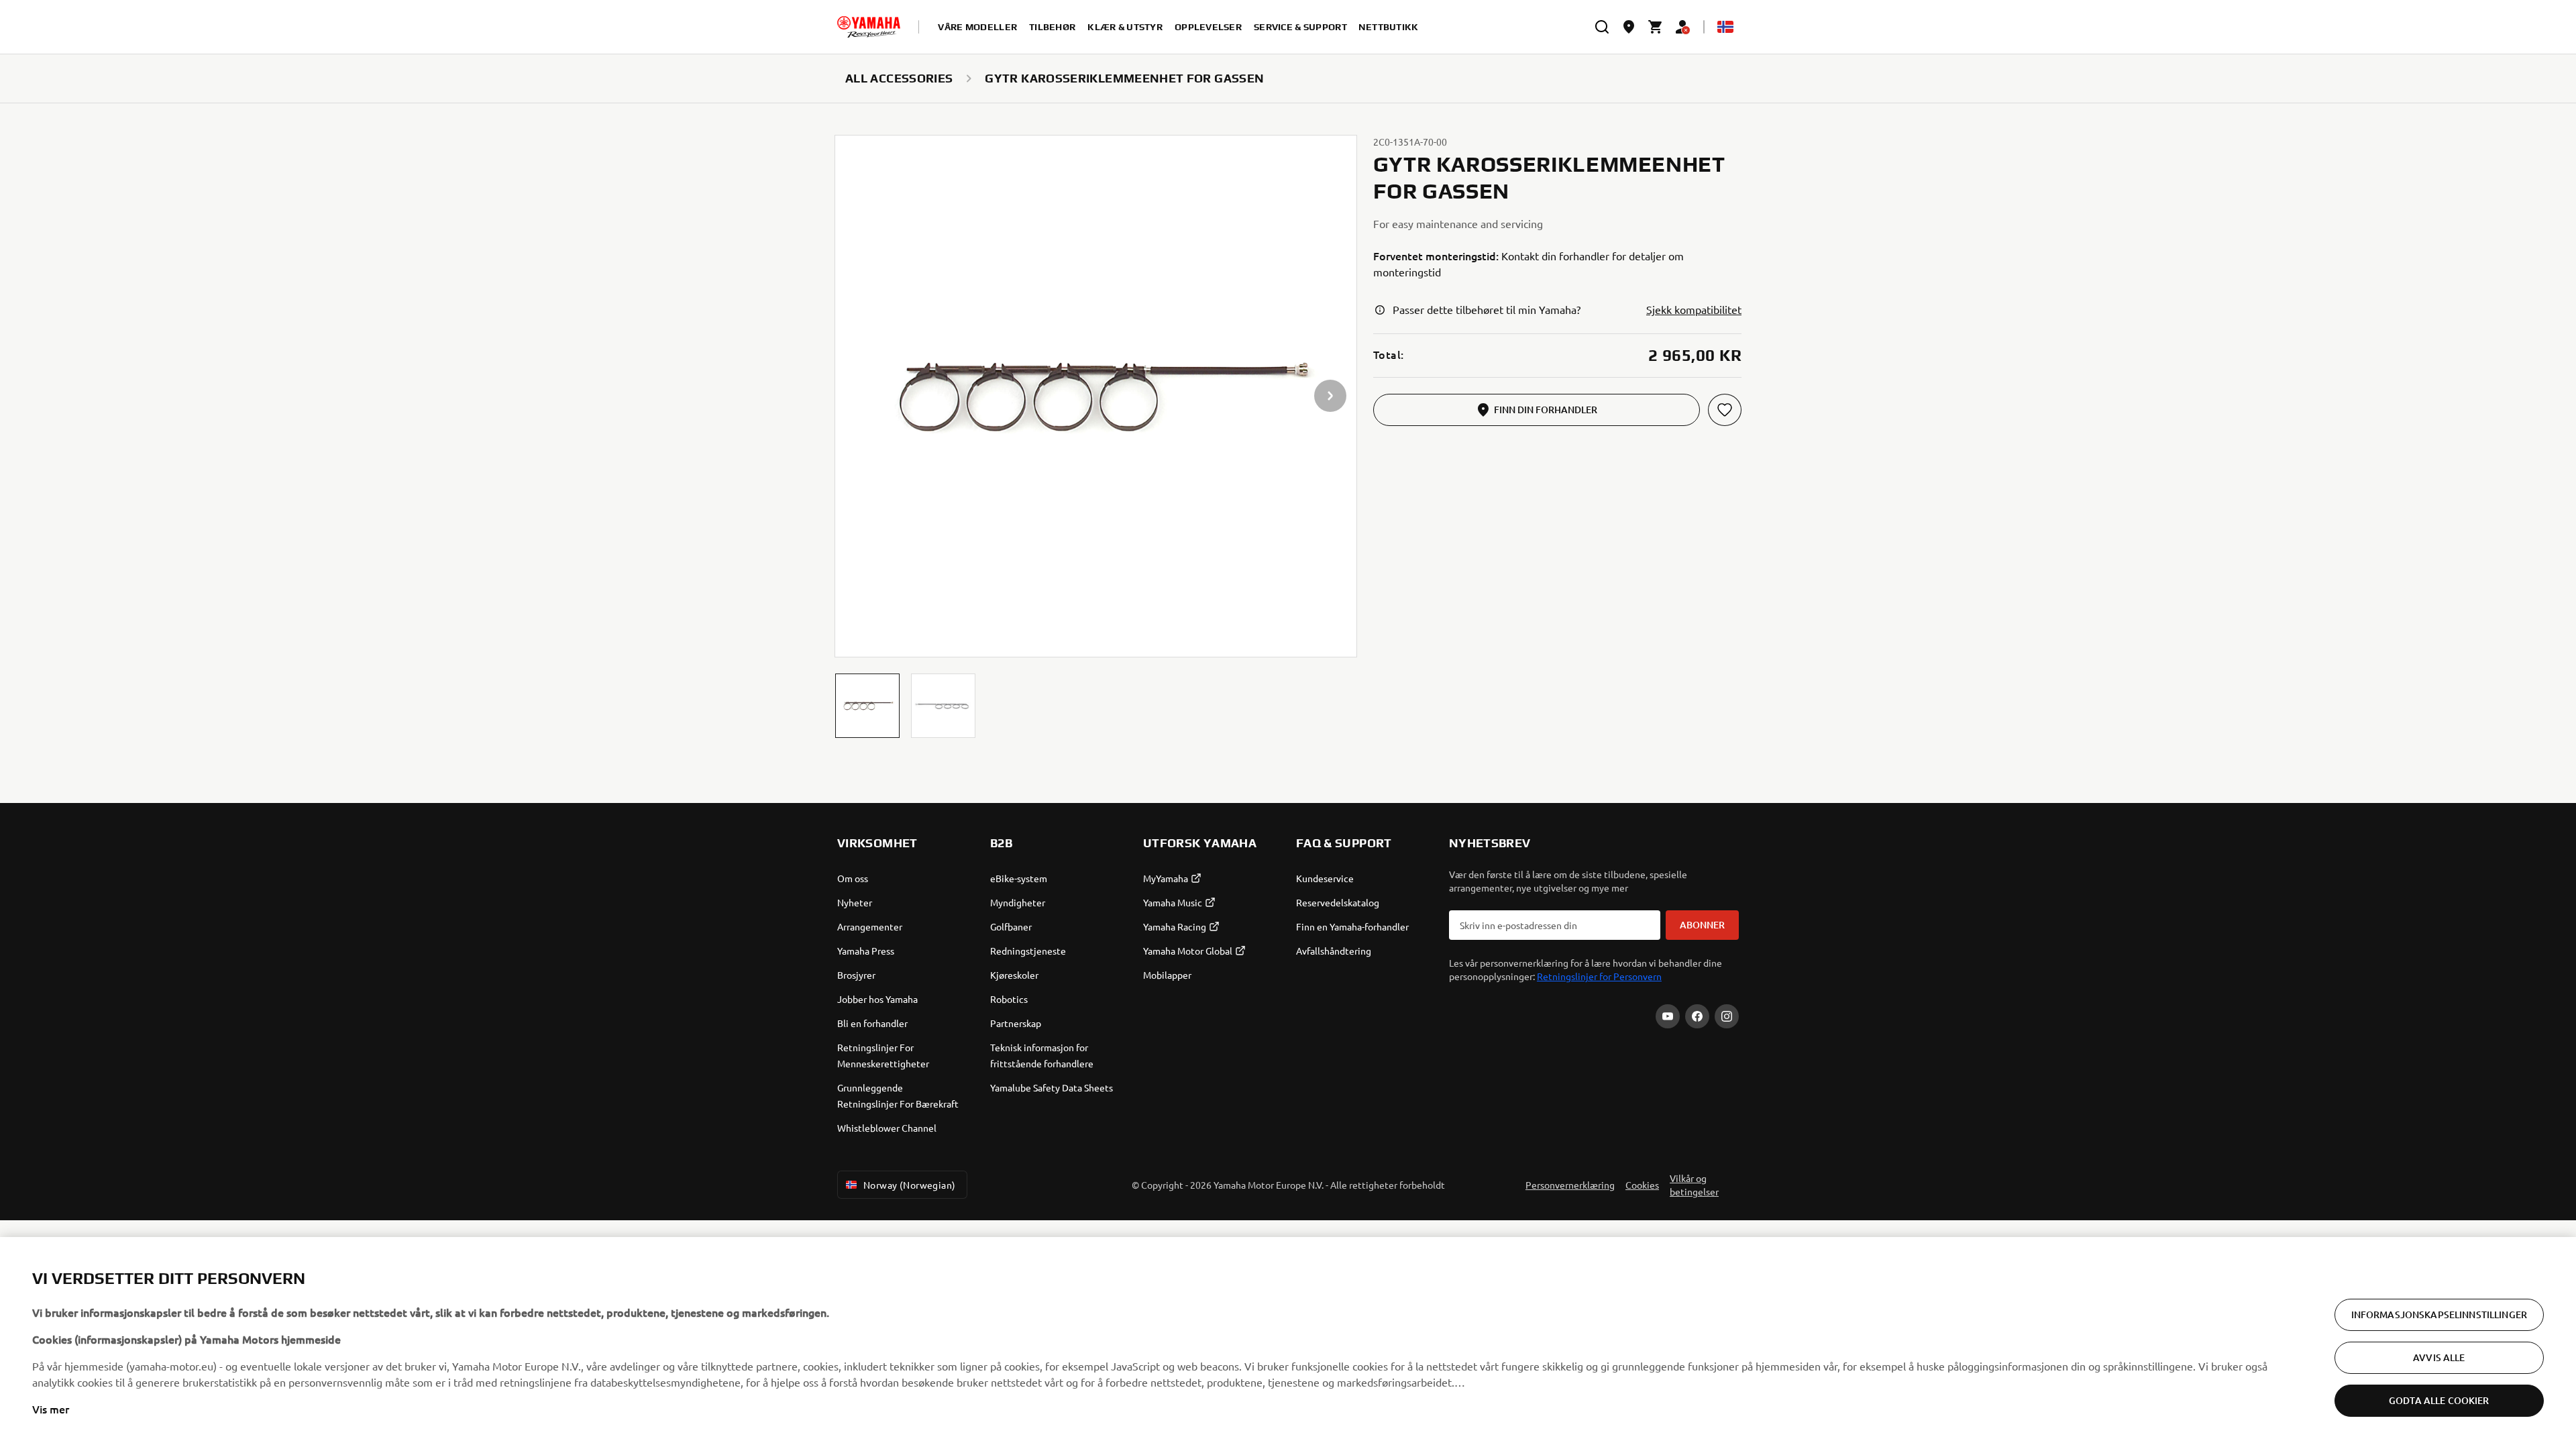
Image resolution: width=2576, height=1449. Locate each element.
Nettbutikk (1389, 27)
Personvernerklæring (1570, 1185)
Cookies (1642, 1185)
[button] (867, 706)
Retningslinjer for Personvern (1599, 976)
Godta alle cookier (2439, 1400)
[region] (1288, 1343)
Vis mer (51, 1409)
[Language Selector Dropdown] (1725, 27)
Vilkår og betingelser (1694, 1185)
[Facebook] (1697, 1016)
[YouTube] (1668, 1016)
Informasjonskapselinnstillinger (2439, 1314)
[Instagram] (1727, 1016)
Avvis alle (2439, 1357)
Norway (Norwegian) (910, 1185)
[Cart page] (1656, 27)
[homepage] (869, 27)
